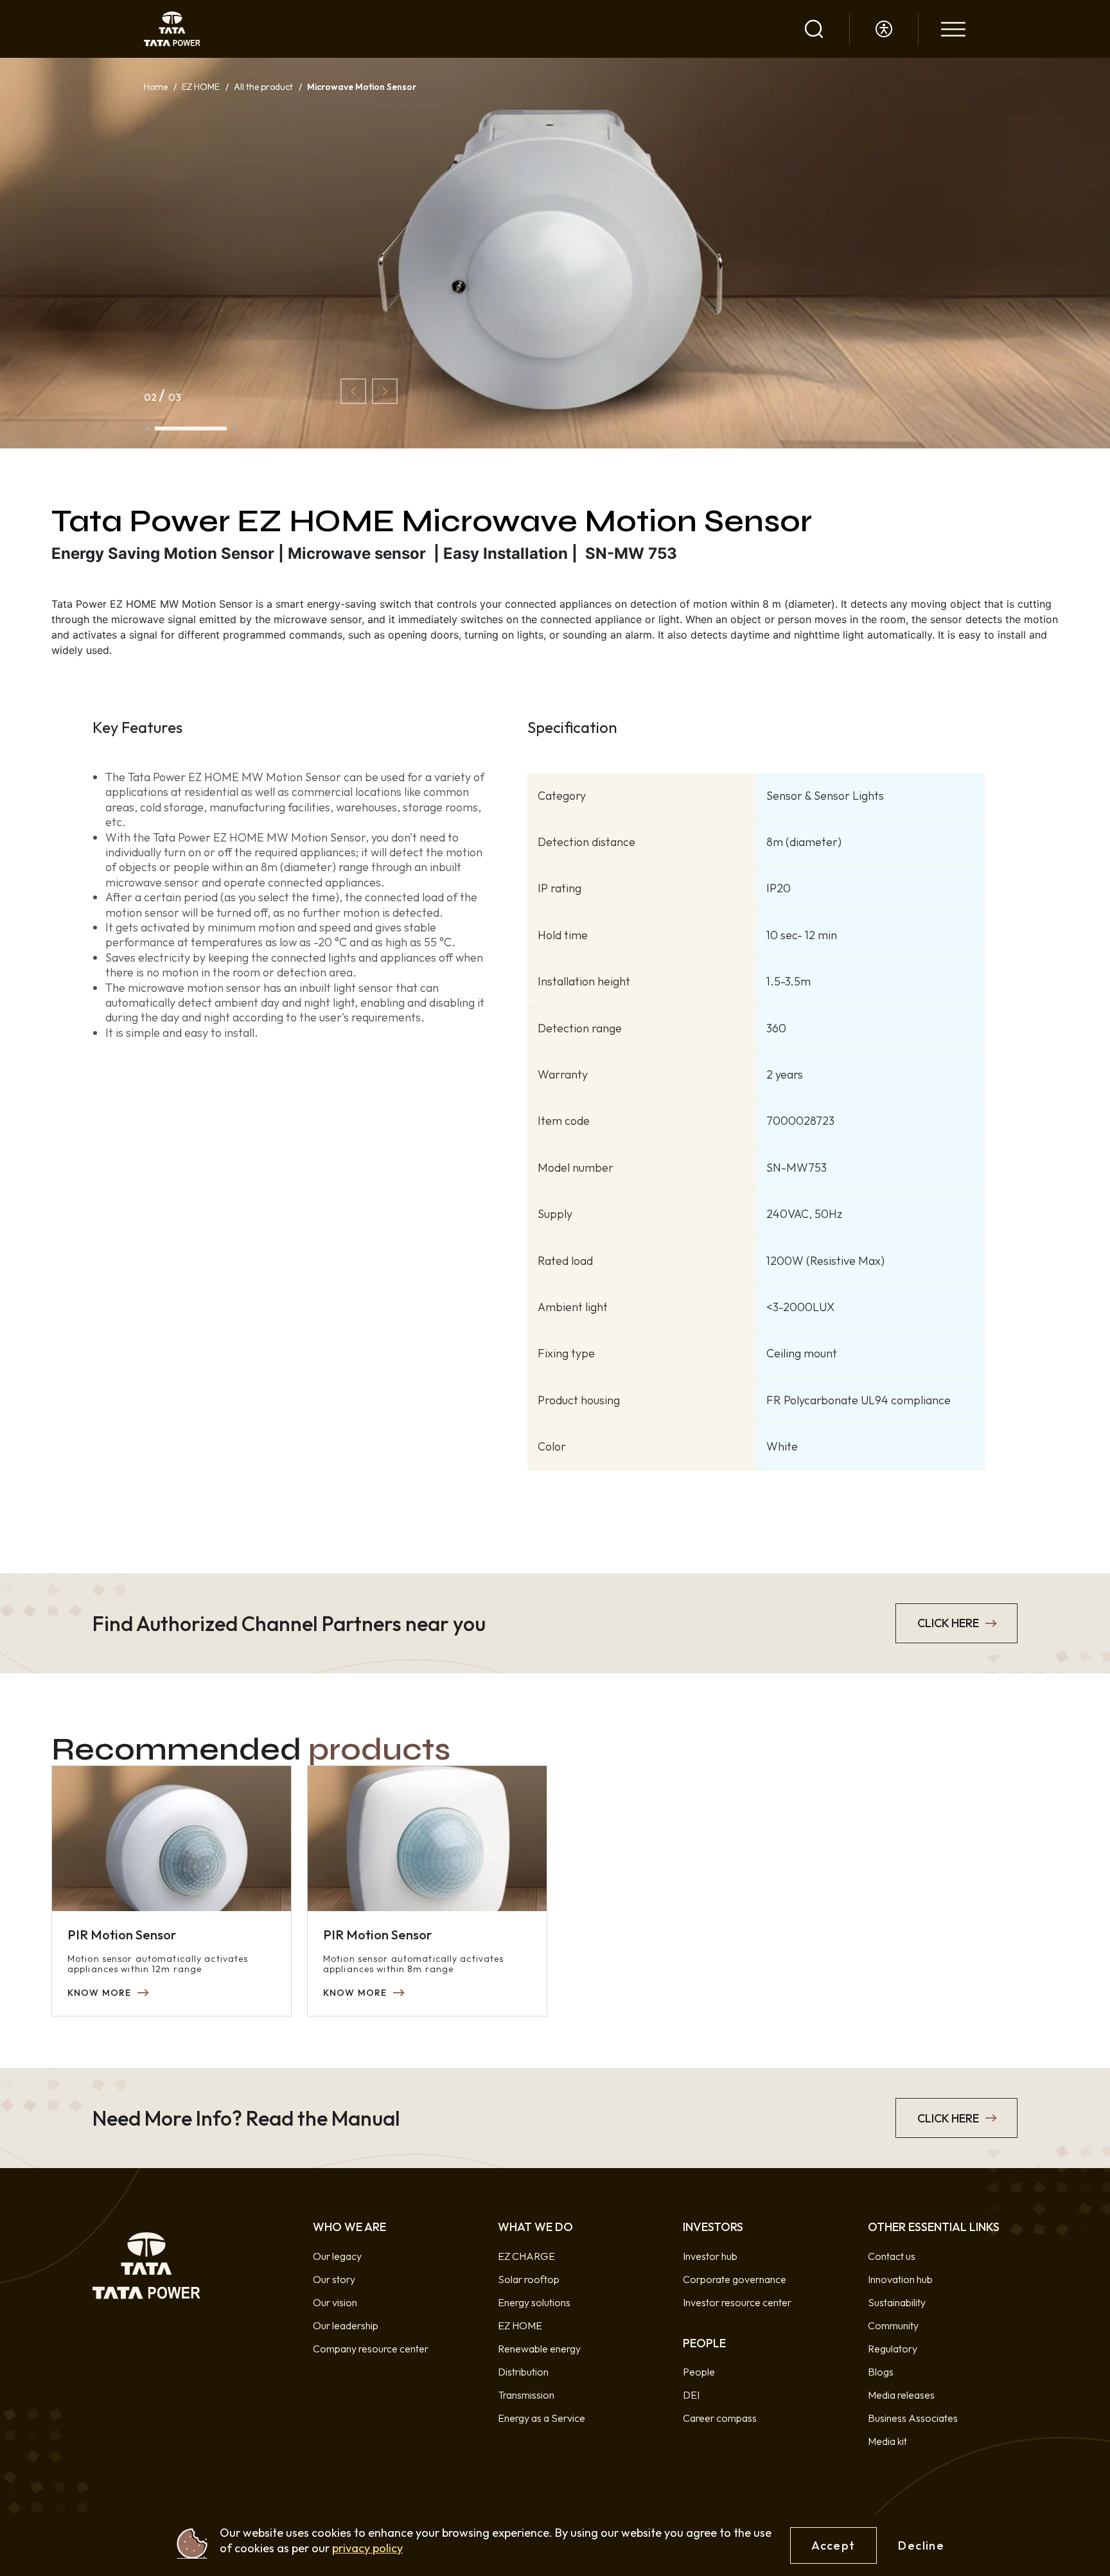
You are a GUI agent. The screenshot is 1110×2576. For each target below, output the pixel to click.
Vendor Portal (176, 1440)
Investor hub (172, 700)
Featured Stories (182, 1070)
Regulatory (893, 2349)
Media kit (887, 2441)
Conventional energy (190, 453)
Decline (921, 2545)
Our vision (335, 2302)
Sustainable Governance (199, 1564)
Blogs (157, 1131)
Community (893, 2325)
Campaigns (170, 1317)
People (699, 2372)
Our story (334, 2279)
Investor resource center (199, 823)
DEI (691, 2395)
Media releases (178, 946)
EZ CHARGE (173, 21)
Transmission (173, 576)
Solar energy (173, 330)
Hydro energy (175, 515)
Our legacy (337, 2256)
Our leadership (346, 2325)
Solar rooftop (529, 2279)
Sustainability (897, 2302)
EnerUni (163, 145)
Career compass (720, 2418)
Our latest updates (187, 885)
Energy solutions (534, 2302)
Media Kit (166, 1008)
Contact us (892, 2256)
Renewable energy (539, 2349)
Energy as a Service (188, 206)
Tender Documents (187, 1379)
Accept (833, 2545)
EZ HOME (167, 83)
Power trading (176, 268)
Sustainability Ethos (188, 1502)
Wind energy (173, 391)
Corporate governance (196, 761)
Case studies (173, 1193)
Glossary (164, 1255)
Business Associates (913, 2418)
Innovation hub (900, 2279)
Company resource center (371, 2349)
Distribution (171, 638)
